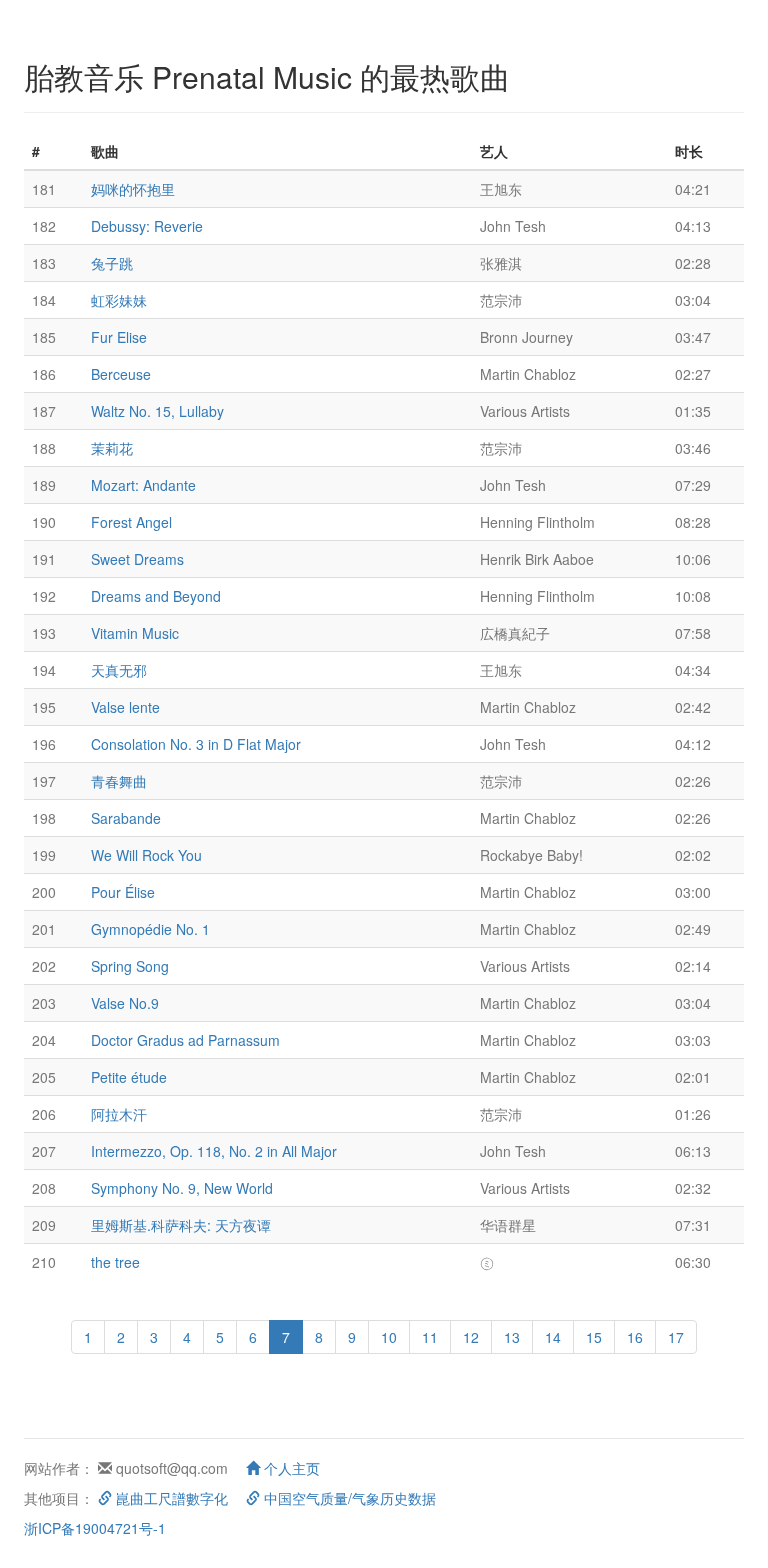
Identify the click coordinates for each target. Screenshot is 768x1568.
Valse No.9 (125, 1003)
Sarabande (126, 818)
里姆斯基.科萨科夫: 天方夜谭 (181, 1225)
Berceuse (121, 374)
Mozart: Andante (143, 485)
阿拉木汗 (119, 1114)
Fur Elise (119, 337)
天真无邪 (119, 670)
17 (676, 1337)
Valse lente (125, 707)
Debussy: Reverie (147, 226)
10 (389, 1337)
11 (430, 1337)
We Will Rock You (146, 855)
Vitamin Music (135, 633)
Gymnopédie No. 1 (150, 929)
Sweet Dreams (137, 559)
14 (553, 1337)
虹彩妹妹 (119, 300)
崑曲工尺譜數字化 (170, 1498)
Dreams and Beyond (156, 596)
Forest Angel (131, 522)
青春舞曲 (119, 781)
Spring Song (130, 966)
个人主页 (290, 1468)
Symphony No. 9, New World (182, 1188)
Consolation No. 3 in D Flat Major (196, 744)
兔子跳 (112, 263)
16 (635, 1337)
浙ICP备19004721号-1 (95, 1528)
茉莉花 (112, 448)
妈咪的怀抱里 (133, 189)
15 (594, 1337)
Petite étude (129, 1077)
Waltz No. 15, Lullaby (157, 411)
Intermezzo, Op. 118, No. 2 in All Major (214, 1151)
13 (512, 1337)
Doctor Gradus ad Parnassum (185, 1040)
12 (471, 1337)
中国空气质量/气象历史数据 (348, 1498)
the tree (115, 1262)
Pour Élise (123, 892)
